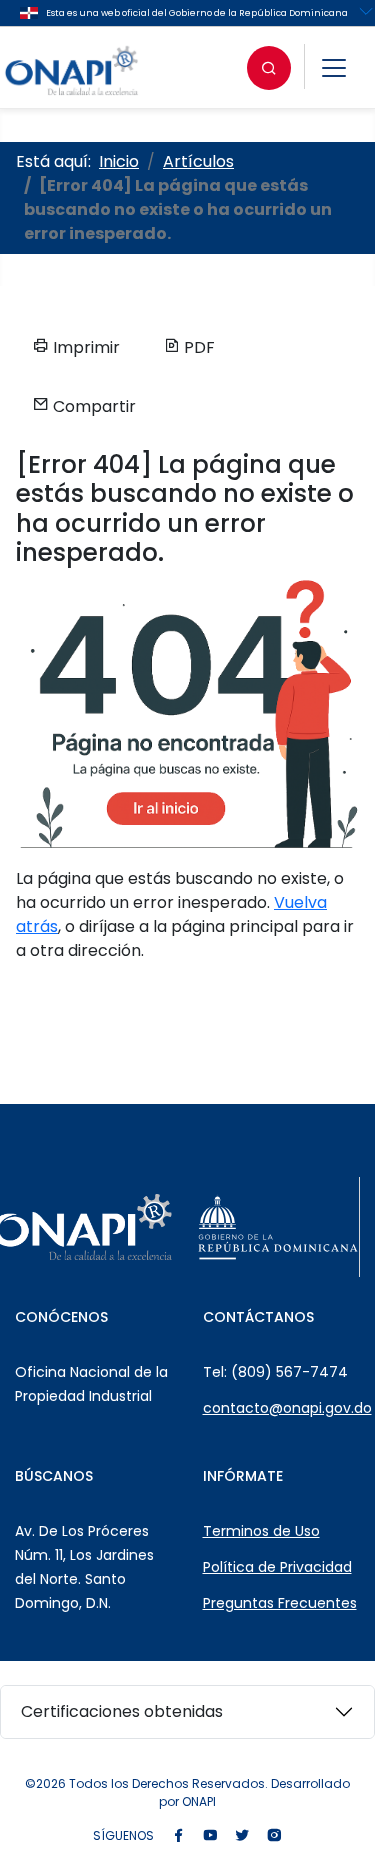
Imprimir (84, 347)
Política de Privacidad (277, 1567)
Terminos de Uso (261, 1531)
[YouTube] (210, 1836)
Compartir (92, 406)
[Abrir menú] (334, 68)
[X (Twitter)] (242, 1836)
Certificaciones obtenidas (122, 1711)
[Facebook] (178, 1836)
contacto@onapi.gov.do (287, 1408)
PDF (197, 347)
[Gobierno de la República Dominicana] (278, 1227)
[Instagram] (274, 1836)
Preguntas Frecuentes (280, 1603)
